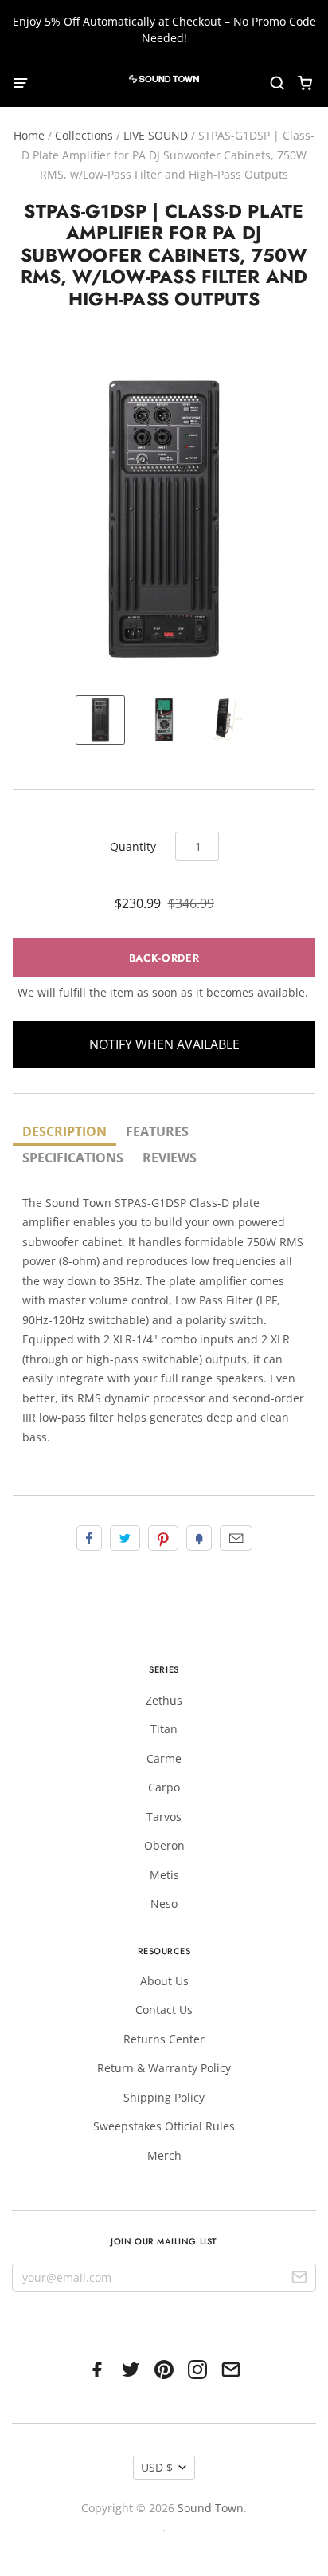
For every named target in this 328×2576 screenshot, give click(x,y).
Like (89, 1538)
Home (29, 135)
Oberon (164, 1845)
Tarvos (164, 1817)
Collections (84, 135)
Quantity (133, 846)
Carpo (164, 1787)
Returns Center (164, 2039)
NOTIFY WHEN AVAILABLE (164, 1044)
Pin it (163, 1538)
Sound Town (211, 2508)
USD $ (157, 2467)
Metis (164, 1875)
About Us (164, 1981)
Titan (164, 1729)
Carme (164, 1758)
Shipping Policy (164, 2097)
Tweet (125, 1538)
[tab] (64, 1133)
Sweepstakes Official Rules (164, 2126)
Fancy (199, 1538)
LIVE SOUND (156, 135)
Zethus (164, 1700)
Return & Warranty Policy (164, 2068)
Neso (164, 1903)
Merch (164, 2155)
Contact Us (164, 2010)
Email (236, 1538)
